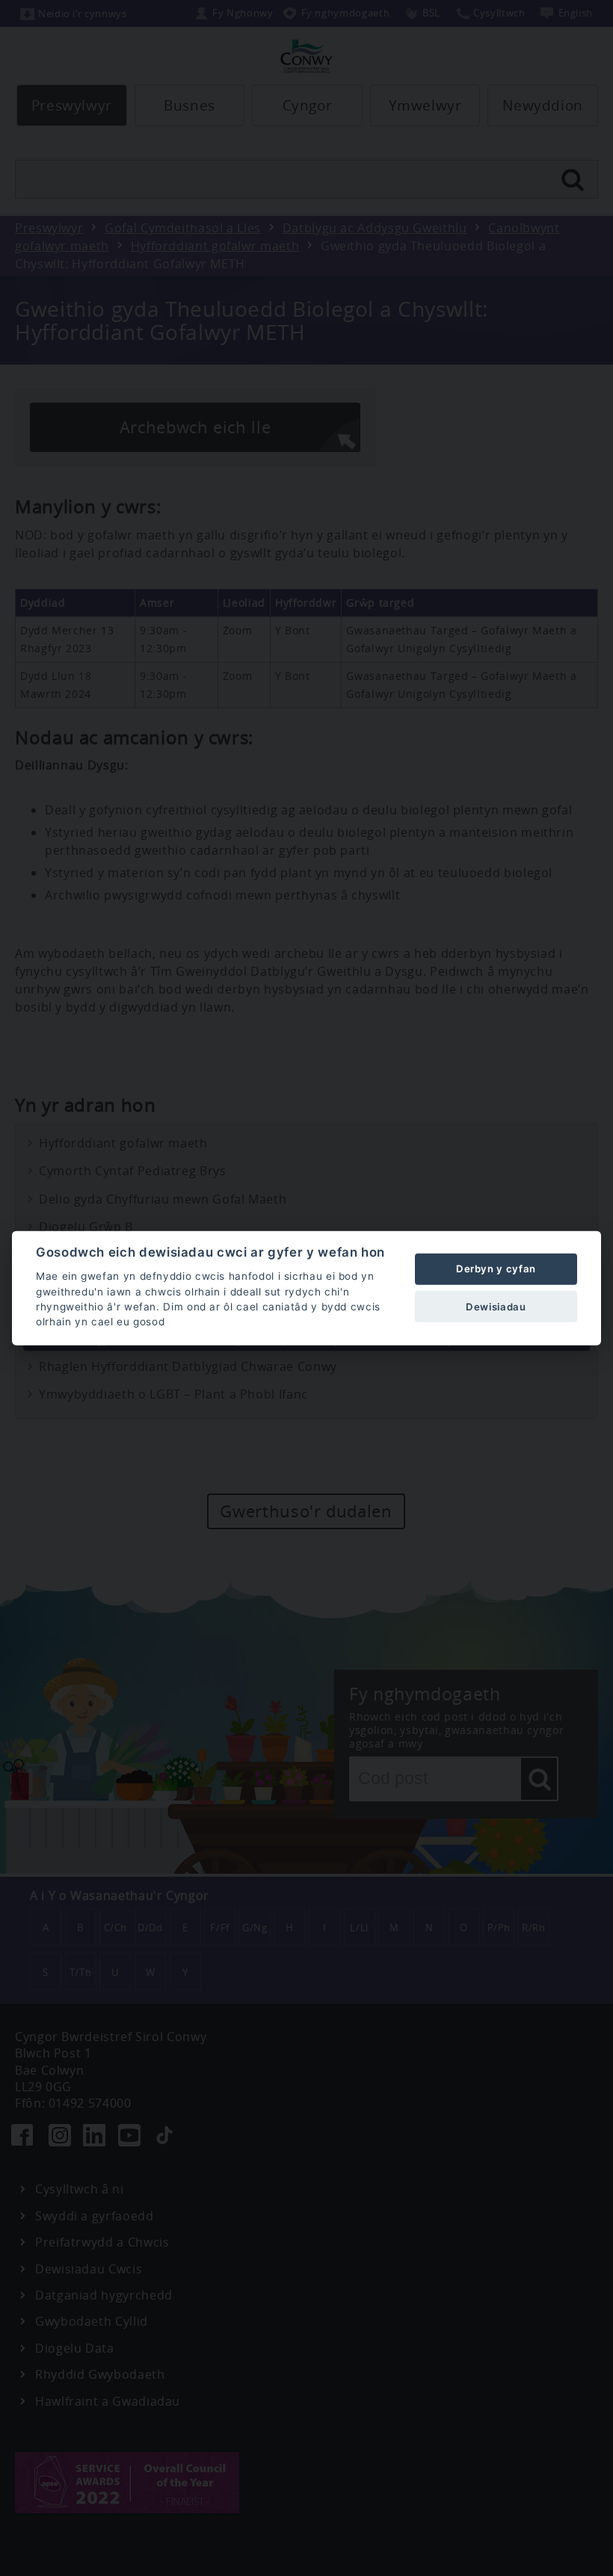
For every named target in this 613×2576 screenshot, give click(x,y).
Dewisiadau (496, 1306)
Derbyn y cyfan (496, 1269)
